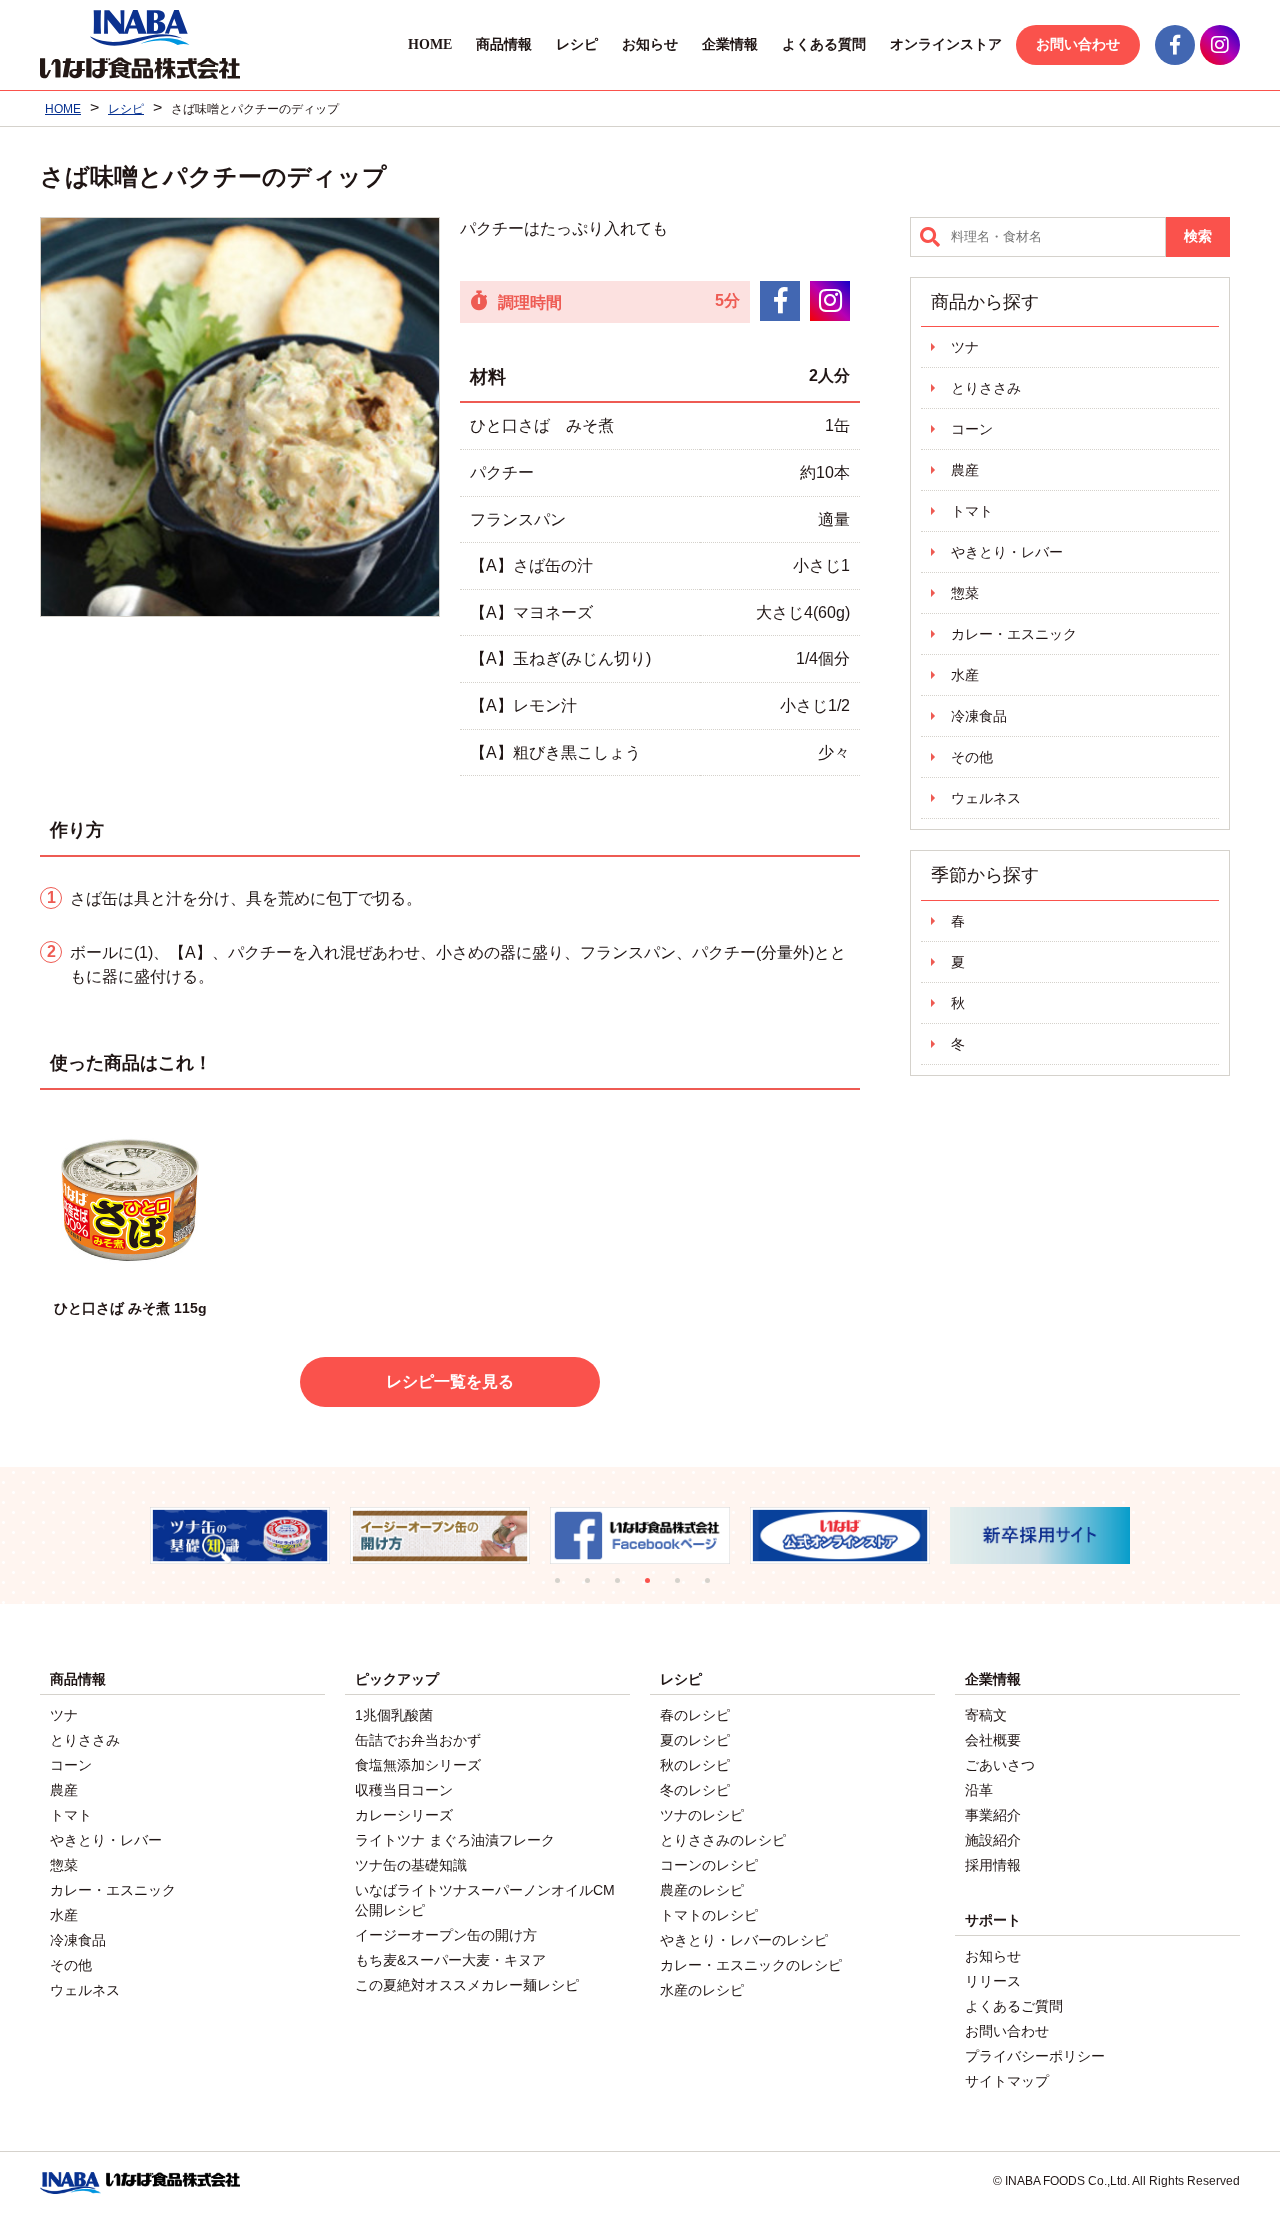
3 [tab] (625, 1588)
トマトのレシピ (709, 1915)
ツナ (965, 347)
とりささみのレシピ (723, 1840)
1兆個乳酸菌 (394, 1715)
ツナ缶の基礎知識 (411, 1865)
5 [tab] (685, 1588)
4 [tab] (655, 1588)
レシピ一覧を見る (450, 1381)
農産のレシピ (702, 1890)
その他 (972, 757)
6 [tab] (715, 1588)
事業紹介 (993, 1815)
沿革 (979, 1790)
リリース (993, 1981)
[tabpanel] (151, 1535)
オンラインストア (946, 44)
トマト (972, 511)
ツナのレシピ (702, 1815)
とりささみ (986, 388)
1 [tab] (565, 1588)
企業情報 (730, 44)
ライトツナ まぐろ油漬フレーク (455, 1840)
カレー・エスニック (1014, 634)
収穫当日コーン (404, 1790)
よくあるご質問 (1014, 2006)
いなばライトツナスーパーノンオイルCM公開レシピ (485, 1900)
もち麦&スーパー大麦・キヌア (450, 1960)
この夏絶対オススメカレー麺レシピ (467, 1985)
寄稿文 (986, 1715)
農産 (965, 470)
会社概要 (993, 1740)
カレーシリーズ (404, 1815)
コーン (972, 429)
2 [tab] (595, 1588)
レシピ (577, 44)
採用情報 (993, 1865)
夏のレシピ (695, 1740)
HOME (430, 44)
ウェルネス (986, 798)
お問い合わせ (1078, 44)
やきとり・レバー (1007, 552)
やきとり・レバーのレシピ (744, 1940)
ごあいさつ (1000, 1765)
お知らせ (650, 44)
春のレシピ (695, 1715)
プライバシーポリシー (1035, 2056)
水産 (965, 675)
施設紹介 (993, 1840)
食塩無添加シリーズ (418, 1765)
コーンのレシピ (709, 1865)
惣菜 (965, 593)
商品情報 (504, 44)
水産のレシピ (702, 1990)
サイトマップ (1007, 2081)
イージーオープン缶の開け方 (446, 1935)
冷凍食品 (979, 716)
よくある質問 (824, 44)
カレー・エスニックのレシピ (751, 1965)
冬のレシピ (695, 1790)
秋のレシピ (695, 1765)
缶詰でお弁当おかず (418, 1740)
